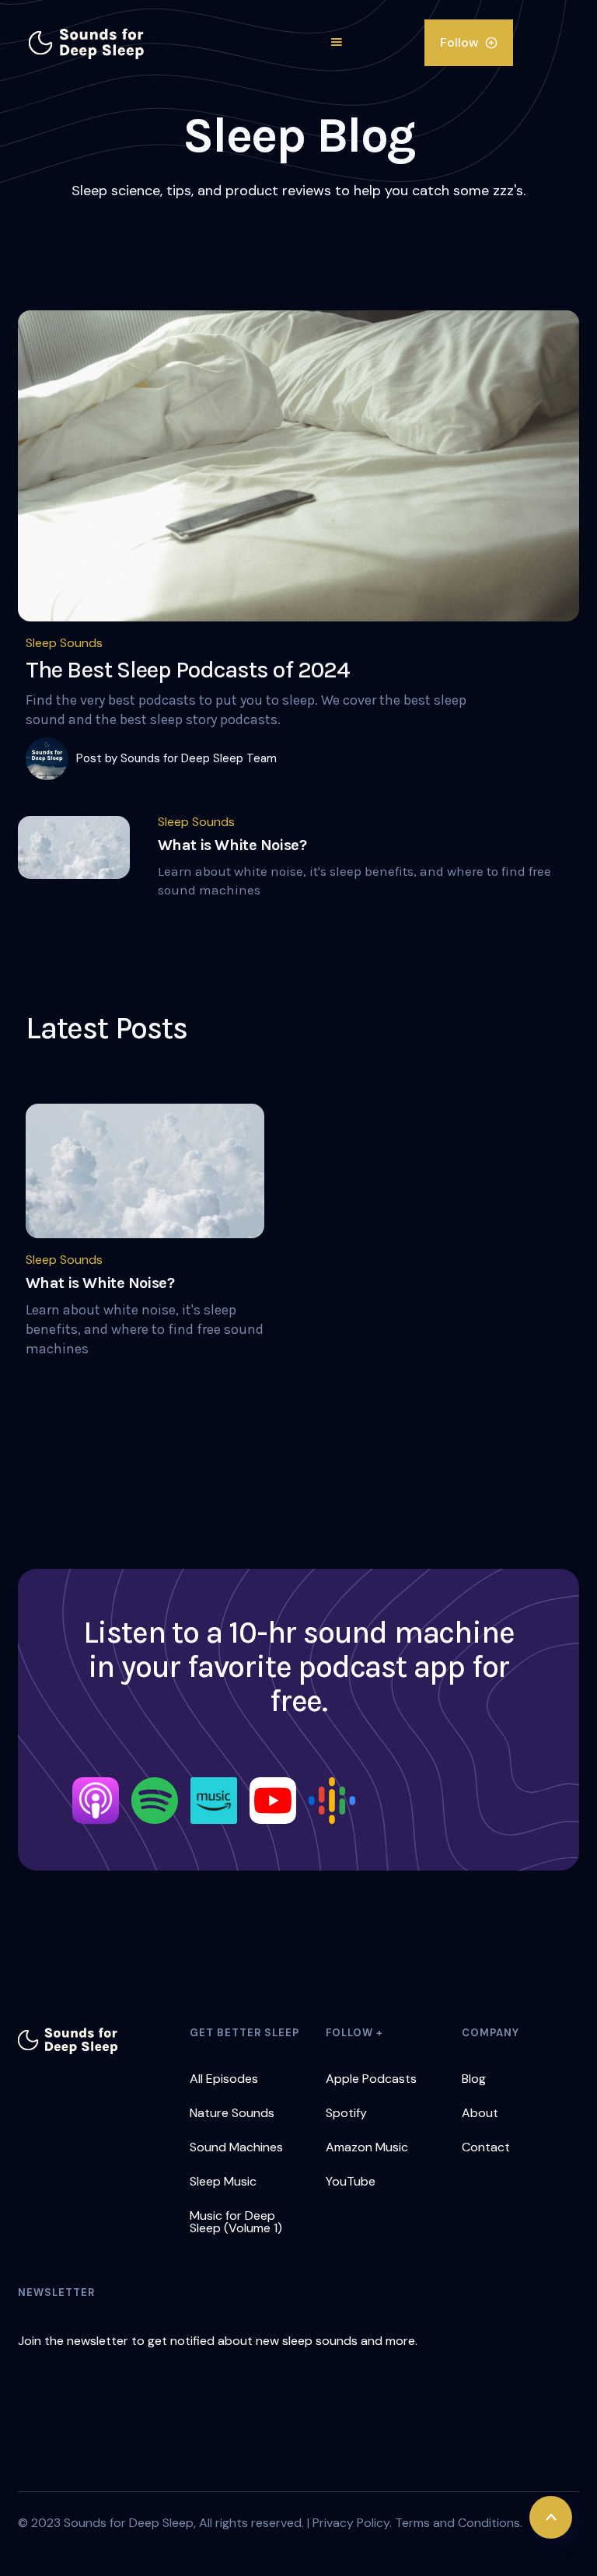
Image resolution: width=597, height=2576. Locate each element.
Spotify (346, 2113)
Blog (474, 2079)
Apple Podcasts (371, 2079)
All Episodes (224, 2079)
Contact (486, 2147)
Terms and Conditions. (459, 2523)
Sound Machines (236, 2147)
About (480, 2113)
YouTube (351, 2181)
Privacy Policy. (352, 2523)
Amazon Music (367, 2147)
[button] (337, 43)
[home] (87, 43)
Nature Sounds (232, 2113)
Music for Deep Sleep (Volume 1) (237, 2222)
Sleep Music (223, 2181)
